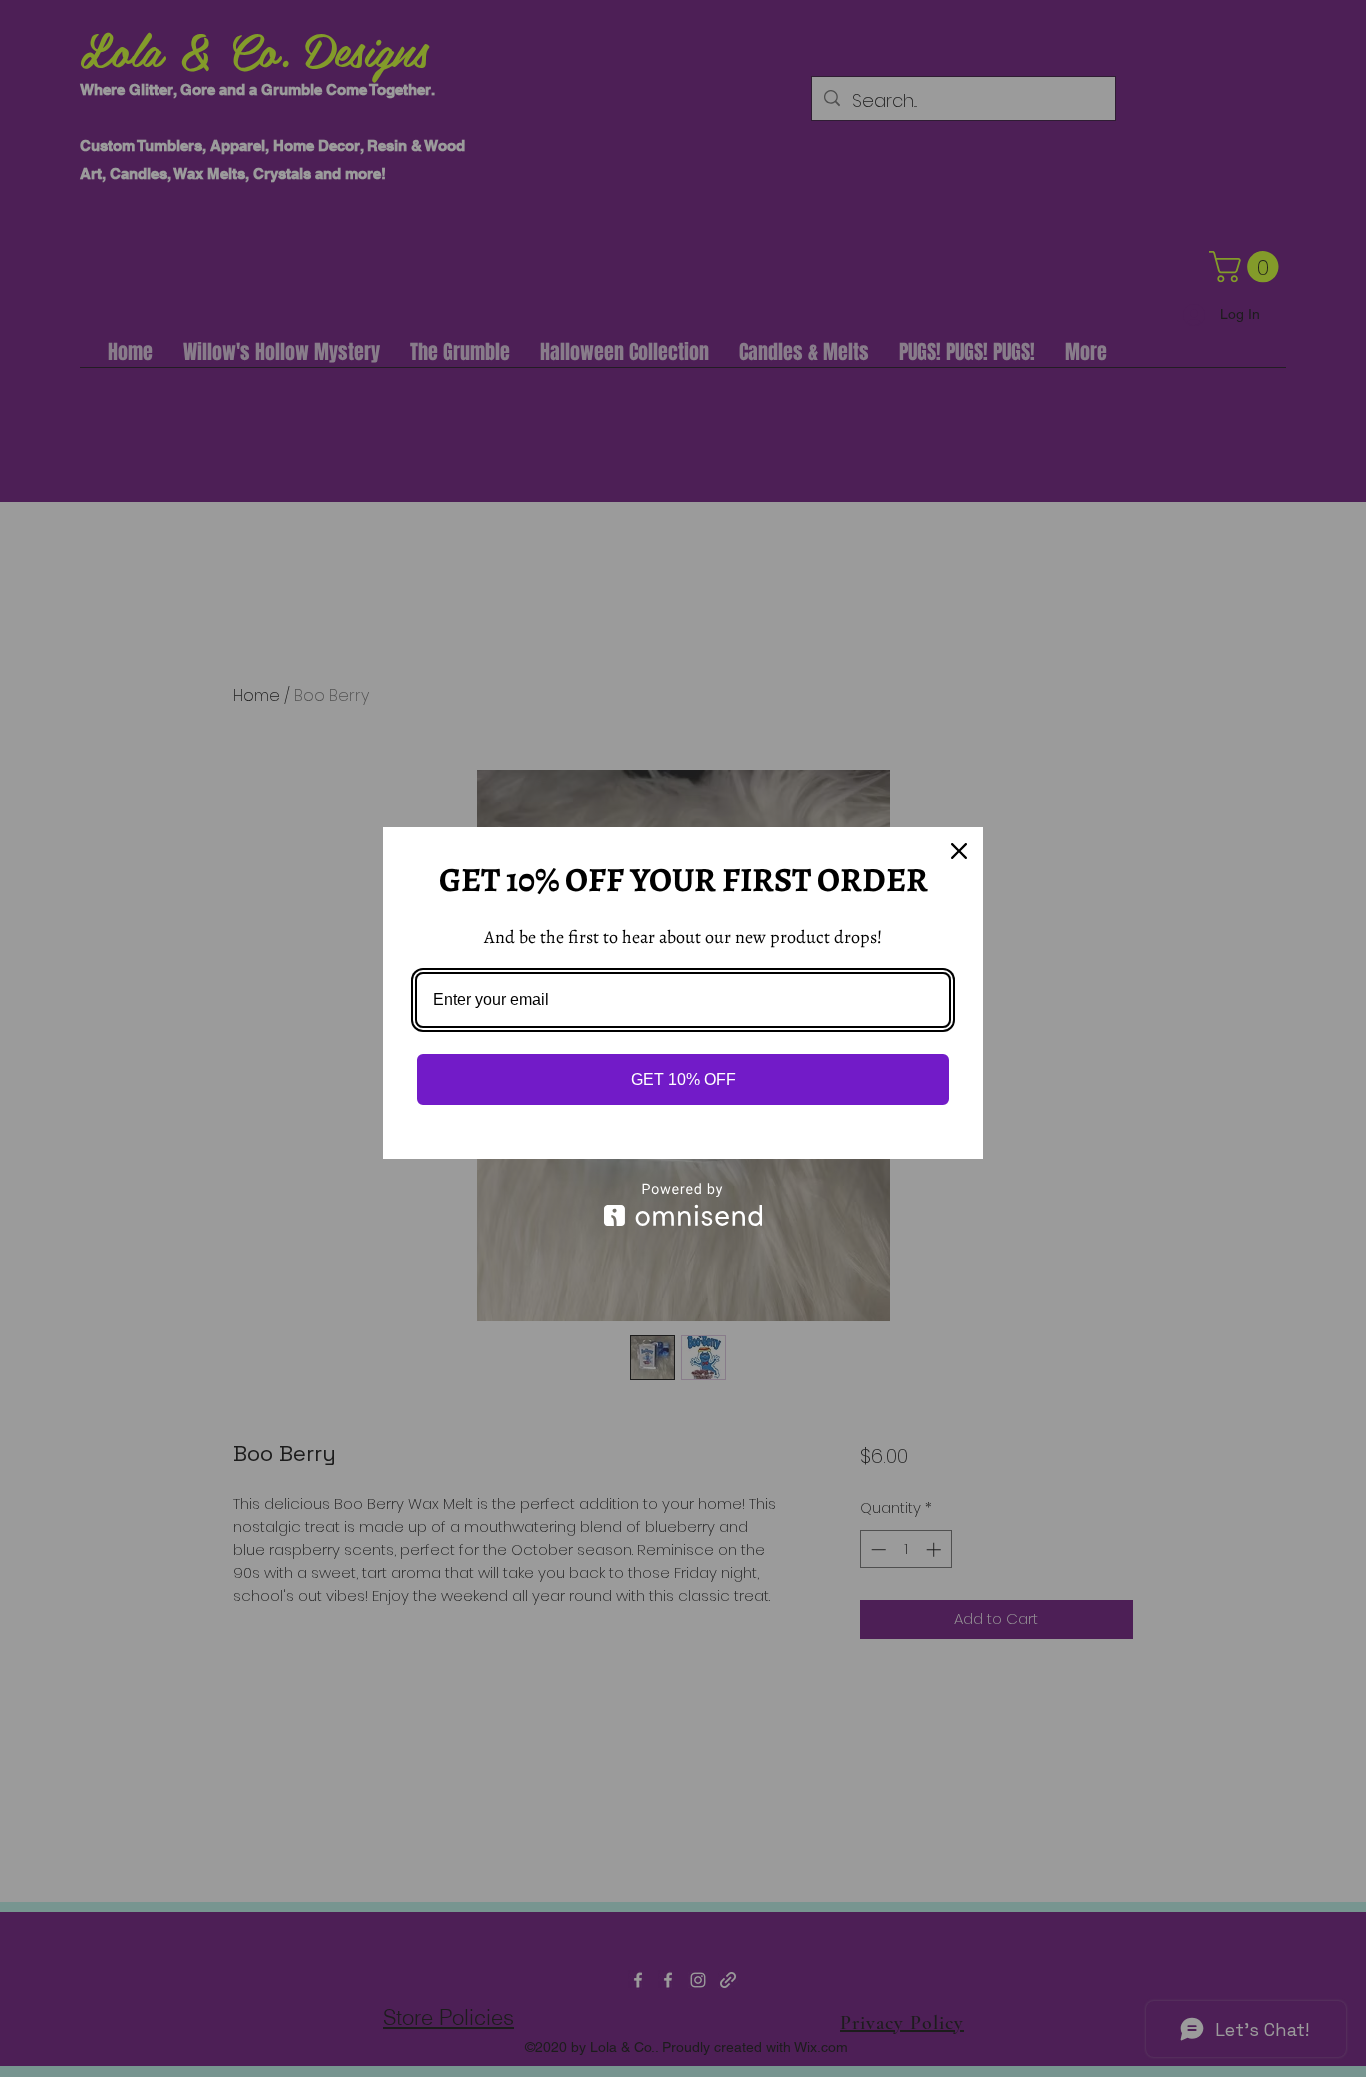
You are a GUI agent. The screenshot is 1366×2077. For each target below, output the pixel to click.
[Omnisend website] (683, 1204)
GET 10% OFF (683, 1079)
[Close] (959, 851)
